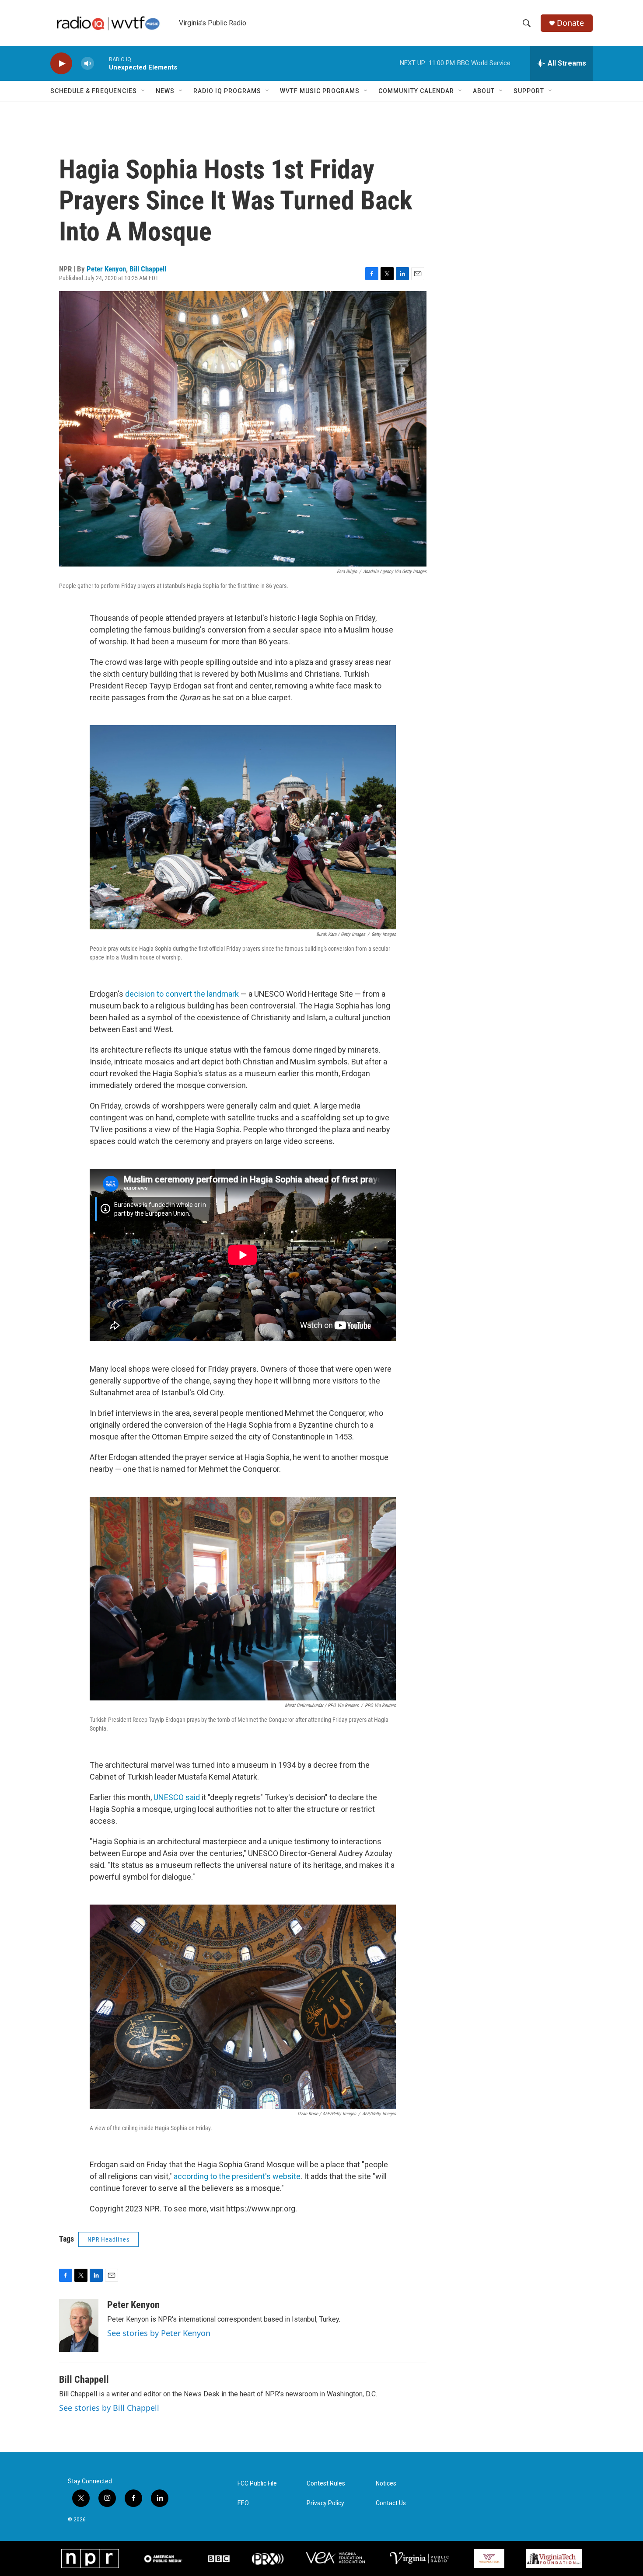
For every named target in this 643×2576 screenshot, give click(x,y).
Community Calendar (416, 91)
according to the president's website (237, 2176)
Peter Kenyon (106, 269)
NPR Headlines (108, 2239)
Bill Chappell (148, 269)
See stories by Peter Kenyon (159, 2333)
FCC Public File (257, 2484)
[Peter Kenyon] (79, 2326)
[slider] (101, 63)
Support (529, 91)
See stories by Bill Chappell (109, 2408)
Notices (386, 2484)
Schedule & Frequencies (94, 91)
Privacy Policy (325, 2503)
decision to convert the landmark (182, 994)
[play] (61, 64)
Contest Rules (326, 2484)
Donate (570, 23)
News (165, 91)
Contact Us (391, 2503)
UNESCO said (177, 1797)
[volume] (87, 64)
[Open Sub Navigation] (143, 91)
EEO (243, 2503)
